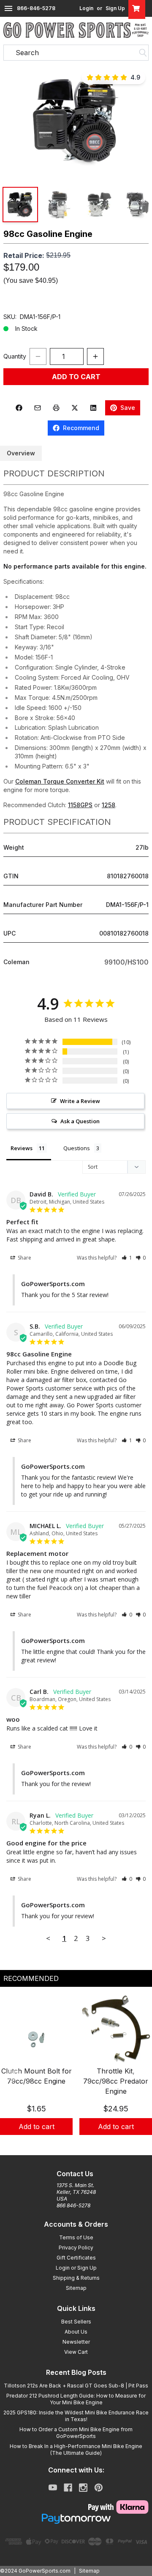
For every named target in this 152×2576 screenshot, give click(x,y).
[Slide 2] (76, 2144)
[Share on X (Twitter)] (75, 408)
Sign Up (115, 8)
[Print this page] (56, 408)
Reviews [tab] (22, 1148)
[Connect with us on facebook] (68, 2488)
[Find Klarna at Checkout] (76, 2507)
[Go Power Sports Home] (76, 30)
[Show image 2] (59, 205)
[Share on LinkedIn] (93, 408)
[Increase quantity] (95, 356)
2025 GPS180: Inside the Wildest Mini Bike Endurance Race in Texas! (76, 2416)
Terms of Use (76, 2237)
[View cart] (137, 8)
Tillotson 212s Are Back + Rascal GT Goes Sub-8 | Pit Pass (76, 2386)
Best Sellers (76, 2322)
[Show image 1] (20, 205)
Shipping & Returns (76, 2278)
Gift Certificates (76, 2258)
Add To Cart (76, 377)
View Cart (76, 2352)
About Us (76, 2332)
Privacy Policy (76, 2248)
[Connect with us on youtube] (53, 2488)
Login (86, 8)
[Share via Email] (38, 408)
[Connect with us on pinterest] (99, 2488)
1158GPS (80, 805)
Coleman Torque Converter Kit (60, 781)
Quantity (15, 356)
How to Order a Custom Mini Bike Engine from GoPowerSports (76, 2433)
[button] (76, 121)
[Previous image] (15, 121)
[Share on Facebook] (19, 408)
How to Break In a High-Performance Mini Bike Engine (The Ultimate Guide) (76, 2450)
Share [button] (24, 1258)
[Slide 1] (66, 2144)
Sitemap (76, 2288)
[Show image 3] (98, 205)
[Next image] (137, 121)
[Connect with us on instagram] (83, 2488)
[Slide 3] (86, 2144)
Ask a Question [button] (80, 1121)
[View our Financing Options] (76, 2519)
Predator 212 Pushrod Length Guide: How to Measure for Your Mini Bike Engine (76, 2399)
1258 (109, 805)
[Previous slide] (14, 2074)
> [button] (104, 1938)
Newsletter (76, 2342)
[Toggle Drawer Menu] (8, 8)
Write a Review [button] (80, 1101)
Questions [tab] (77, 1148)
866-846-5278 (36, 8)
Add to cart (37, 2127)
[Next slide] (138, 2074)
